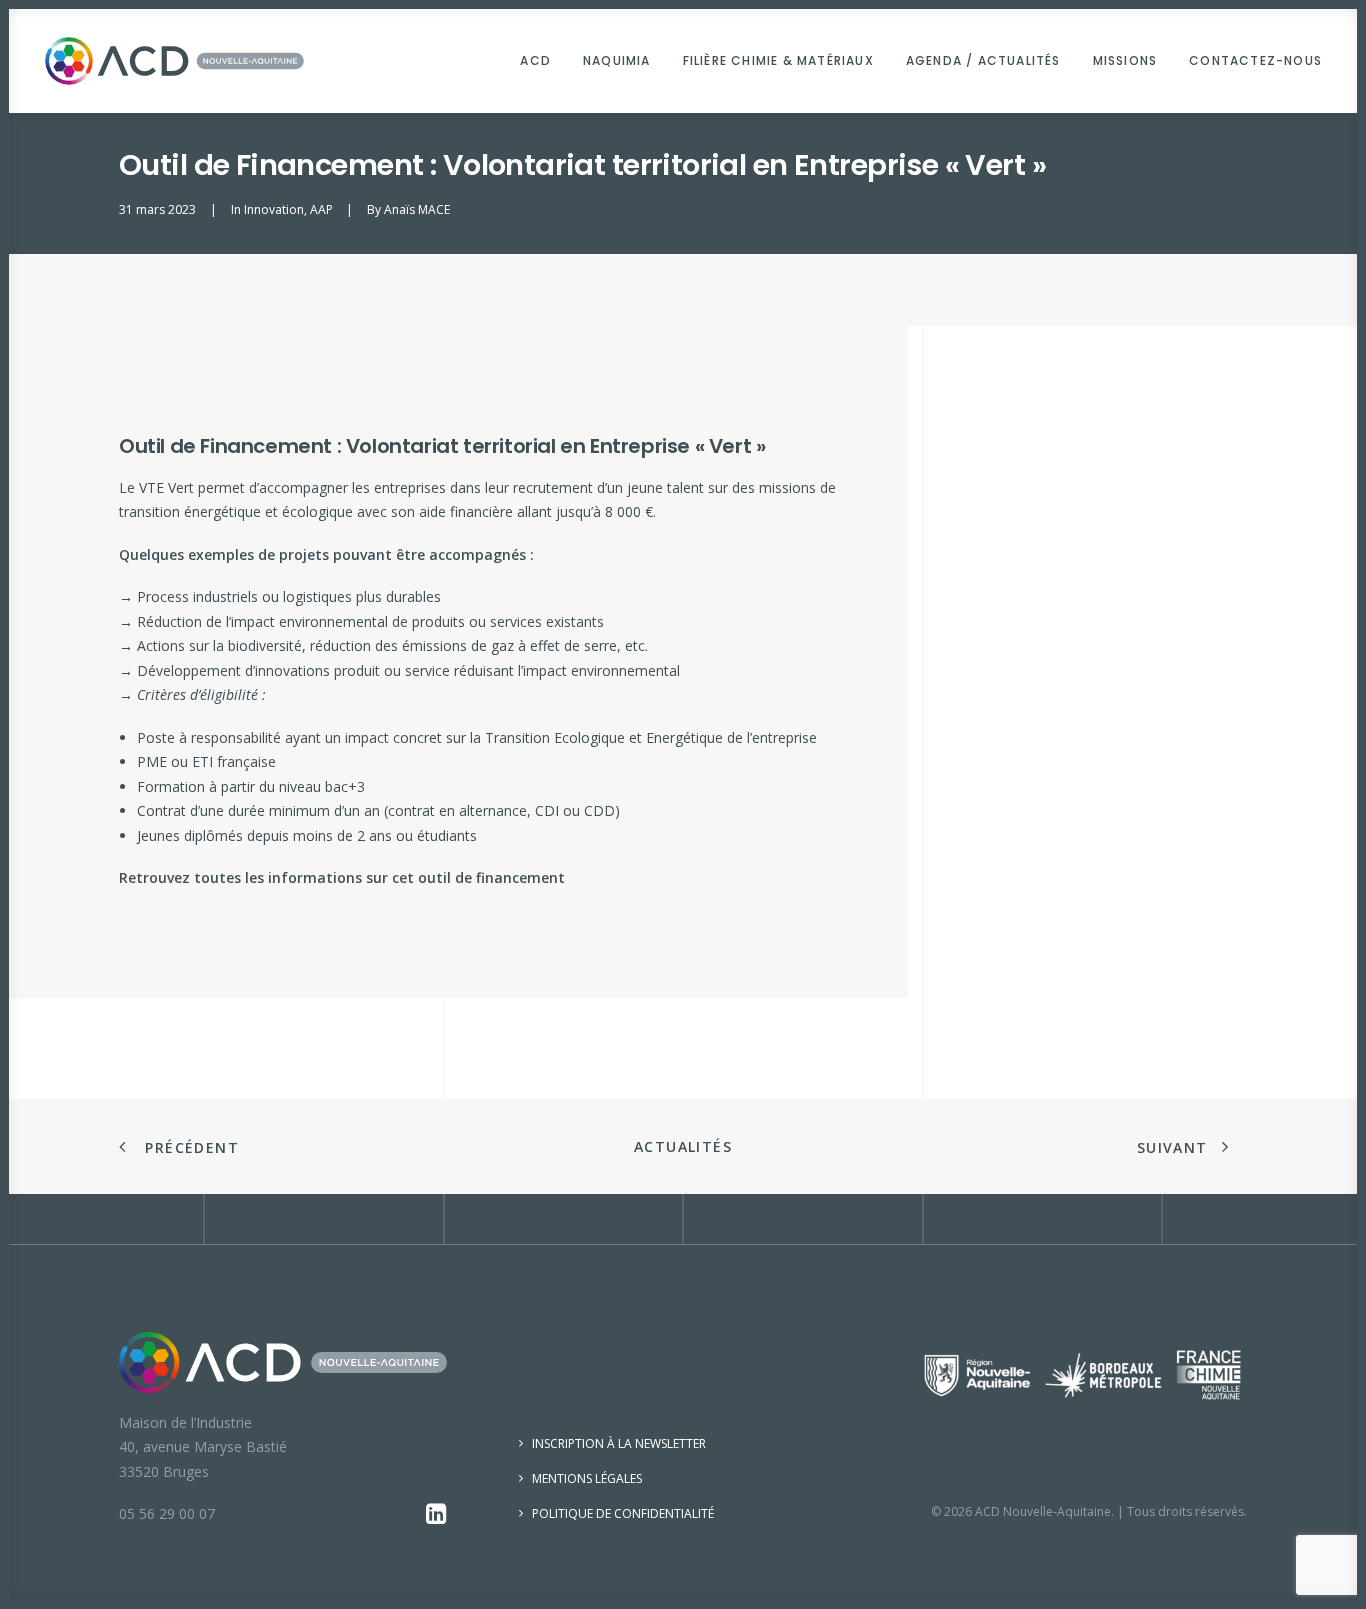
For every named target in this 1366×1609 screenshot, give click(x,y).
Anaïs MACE (417, 209)
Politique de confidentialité (623, 1513)
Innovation (274, 209)
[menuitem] (542, 61)
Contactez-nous (1255, 60)
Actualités (683, 1146)
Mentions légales (587, 1478)
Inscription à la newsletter (619, 1443)
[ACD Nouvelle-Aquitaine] (174, 61)
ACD (535, 60)
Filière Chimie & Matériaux (778, 60)
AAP (321, 209)
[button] (436, 1518)
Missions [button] (1125, 60)
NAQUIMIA (617, 60)
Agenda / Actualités (983, 60)
